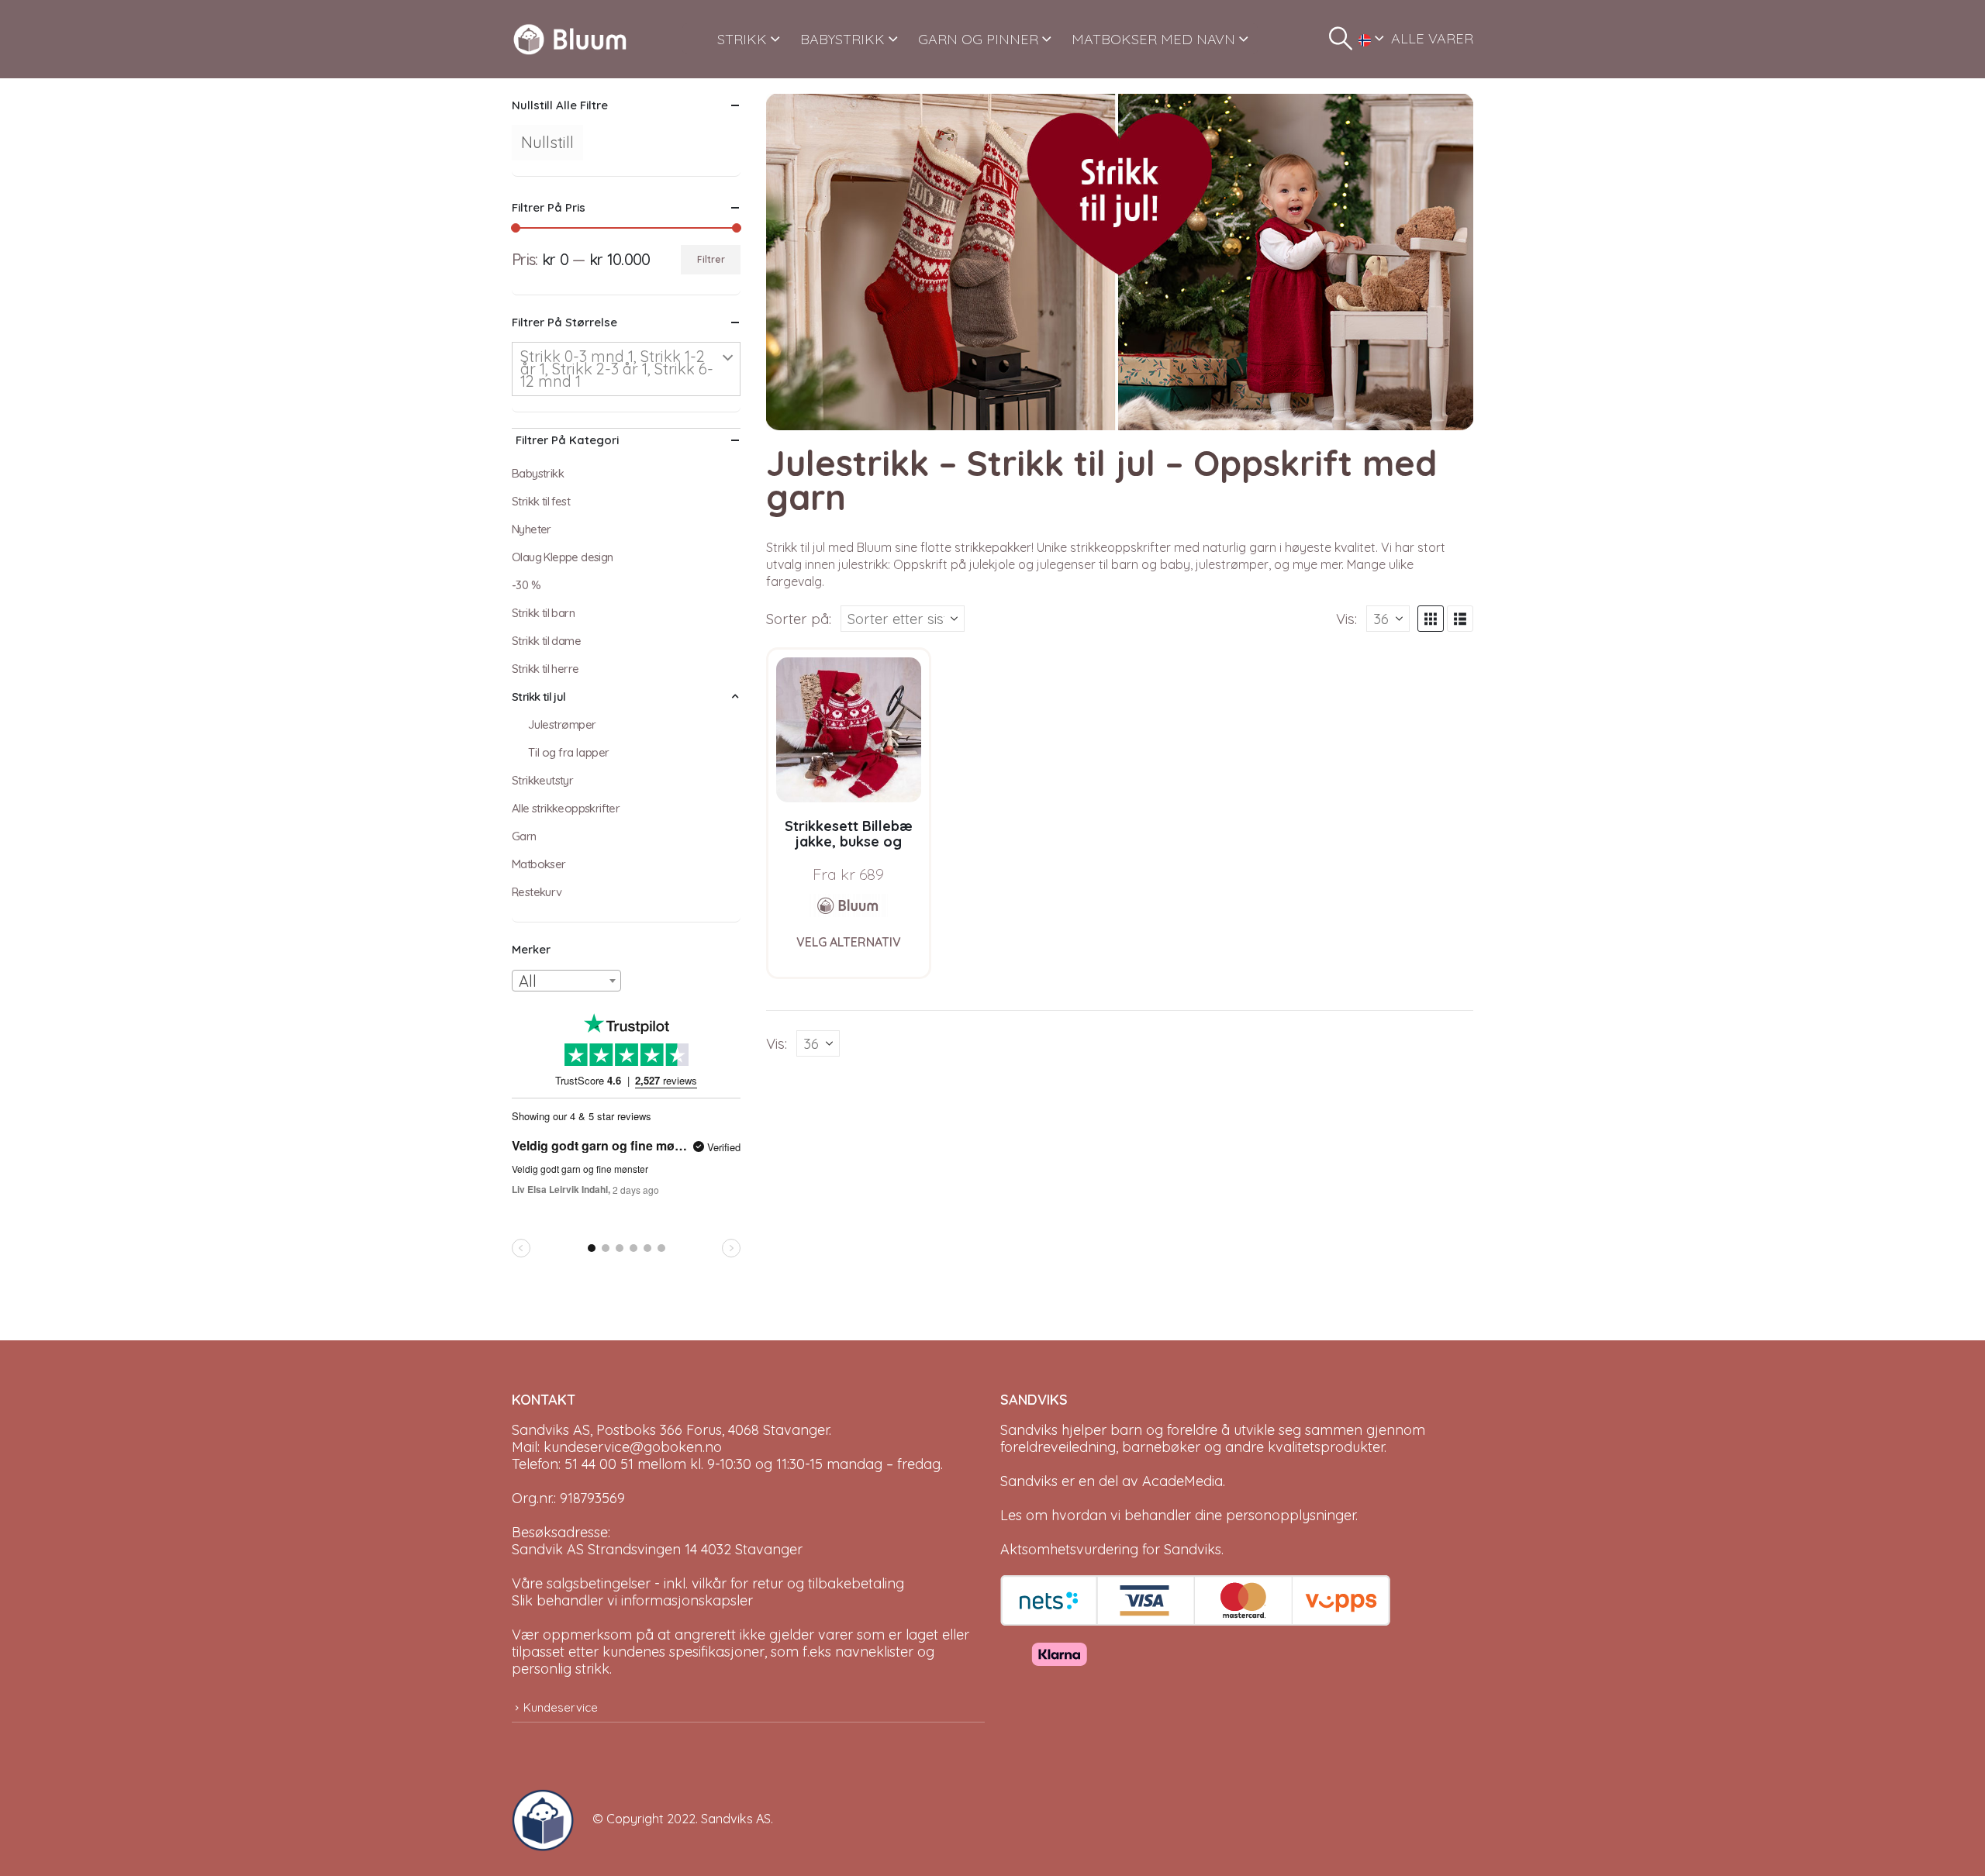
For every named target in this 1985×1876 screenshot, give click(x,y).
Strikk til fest (541, 501)
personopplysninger (1291, 1515)
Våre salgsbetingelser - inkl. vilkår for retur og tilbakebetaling (708, 1583)
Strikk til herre (545, 669)
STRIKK (742, 39)
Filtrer (711, 259)
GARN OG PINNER (978, 39)
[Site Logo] (570, 39)
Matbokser (539, 864)
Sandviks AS (736, 1819)
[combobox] (566, 981)
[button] (1341, 39)
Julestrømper (562, 724)
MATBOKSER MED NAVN (1153, 39)
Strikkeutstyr (542, 780)
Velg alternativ (849, 942)
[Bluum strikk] (848, 905)
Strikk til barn (543, 613)
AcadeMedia (1182, 1481)
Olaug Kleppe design (563, 557)
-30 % (526, 585)
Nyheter (532, 529)
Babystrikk (538, 473)
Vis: (1346, 619)
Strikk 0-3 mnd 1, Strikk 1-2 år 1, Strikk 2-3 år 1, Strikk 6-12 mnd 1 (617, 369)
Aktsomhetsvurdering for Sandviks (1111, 1549)
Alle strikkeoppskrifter (566, 808)
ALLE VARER (1432, 38)
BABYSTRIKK (842, 39)
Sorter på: (799, 619)
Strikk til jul (539, 697)
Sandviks (1029, 1430)
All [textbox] (528, 981)
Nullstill (547, 142)
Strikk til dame (546, 641)
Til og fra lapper (568, 752)
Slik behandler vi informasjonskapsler (632, 1600)
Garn (524, 836)
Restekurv (537, 892)
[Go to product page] (849, 730)
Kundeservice (561, 1707)
